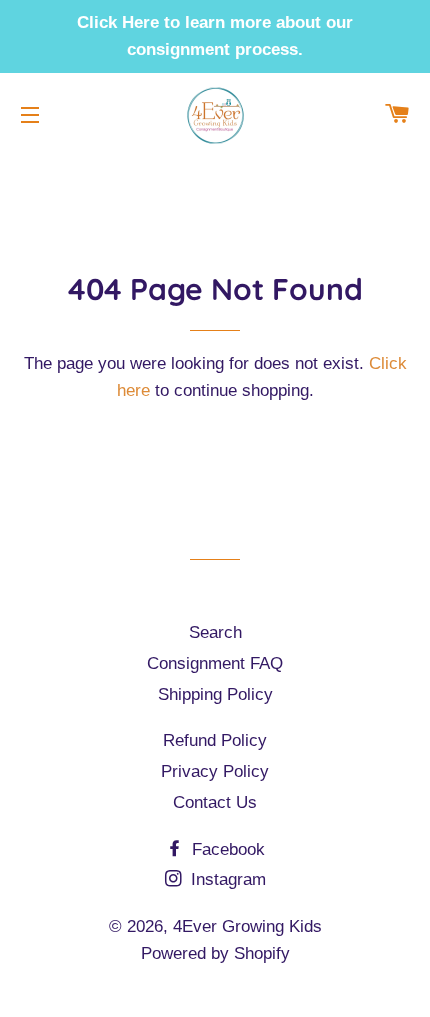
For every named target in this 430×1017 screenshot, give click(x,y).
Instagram (226, 879)
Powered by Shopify (215, 953)
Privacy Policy (215, 771)
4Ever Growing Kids (247, 926)
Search (215, 632)
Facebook (226, 849)
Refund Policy (215, 740)
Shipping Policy (215, 694)
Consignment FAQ (215, 663)
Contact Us (215, 802)
